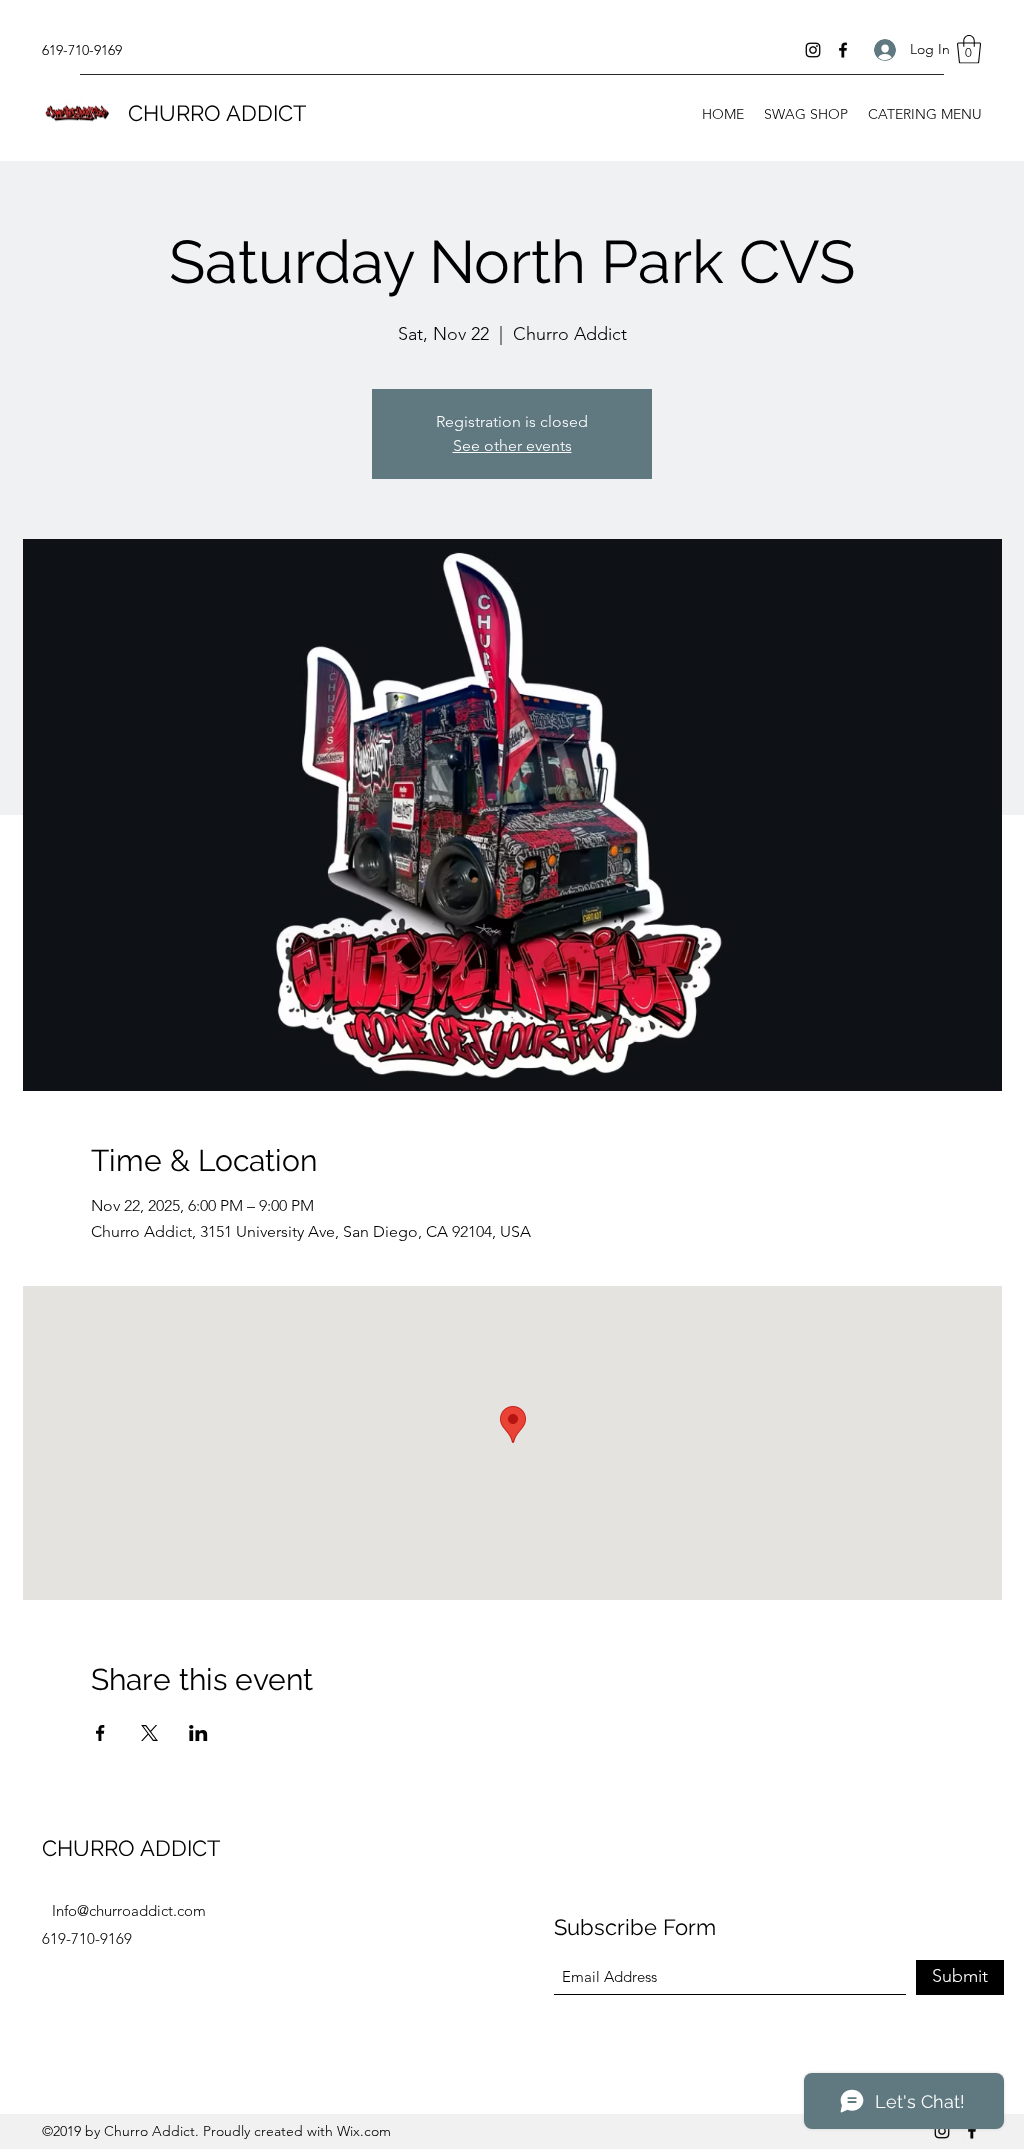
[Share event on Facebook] (100, 1733)
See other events (512, 445)
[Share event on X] (149, 1733)
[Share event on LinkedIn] (198, 1733)
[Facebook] (843, 50)
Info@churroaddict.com (129, 1910)
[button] (969, 49)
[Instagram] (813, 50)
